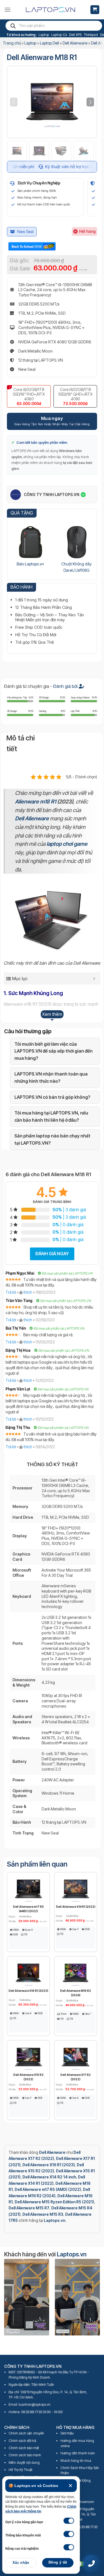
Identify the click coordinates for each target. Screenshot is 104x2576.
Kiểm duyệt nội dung (24, 2463)
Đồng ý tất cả (58, 2564)
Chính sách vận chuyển (26, 2433)
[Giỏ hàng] (95, 10)
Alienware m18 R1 (35, 802)
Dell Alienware (75, 43)
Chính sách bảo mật (24, 2448)
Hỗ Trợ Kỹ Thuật (21, 2470)
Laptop (44, 35)
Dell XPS (75, 35)
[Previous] (6, 2300)
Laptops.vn (72, 2254)
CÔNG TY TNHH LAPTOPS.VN (52, 494)
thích (28, 1292)
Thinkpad (91, 35)
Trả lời (11, 1292)
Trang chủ (12, 43)
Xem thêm (52, 1014)
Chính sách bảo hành (25, 2455)
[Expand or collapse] (94, 978)
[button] (90, 102)
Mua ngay (52, 418)
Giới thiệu (67, 2433)
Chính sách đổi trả (22, 2441)
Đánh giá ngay (52, 1254)
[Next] (98, 2300)
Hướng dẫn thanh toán (78, 2453)
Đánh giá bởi (66, 686)
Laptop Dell (50, 43)
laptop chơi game (67, 844)
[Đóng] (70, 2486)
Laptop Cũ (59, 35)
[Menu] (7, 10)
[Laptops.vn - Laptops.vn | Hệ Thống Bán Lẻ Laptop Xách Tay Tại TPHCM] (50, 10)
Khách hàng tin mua (76, 2461)
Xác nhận (21, 2563)
